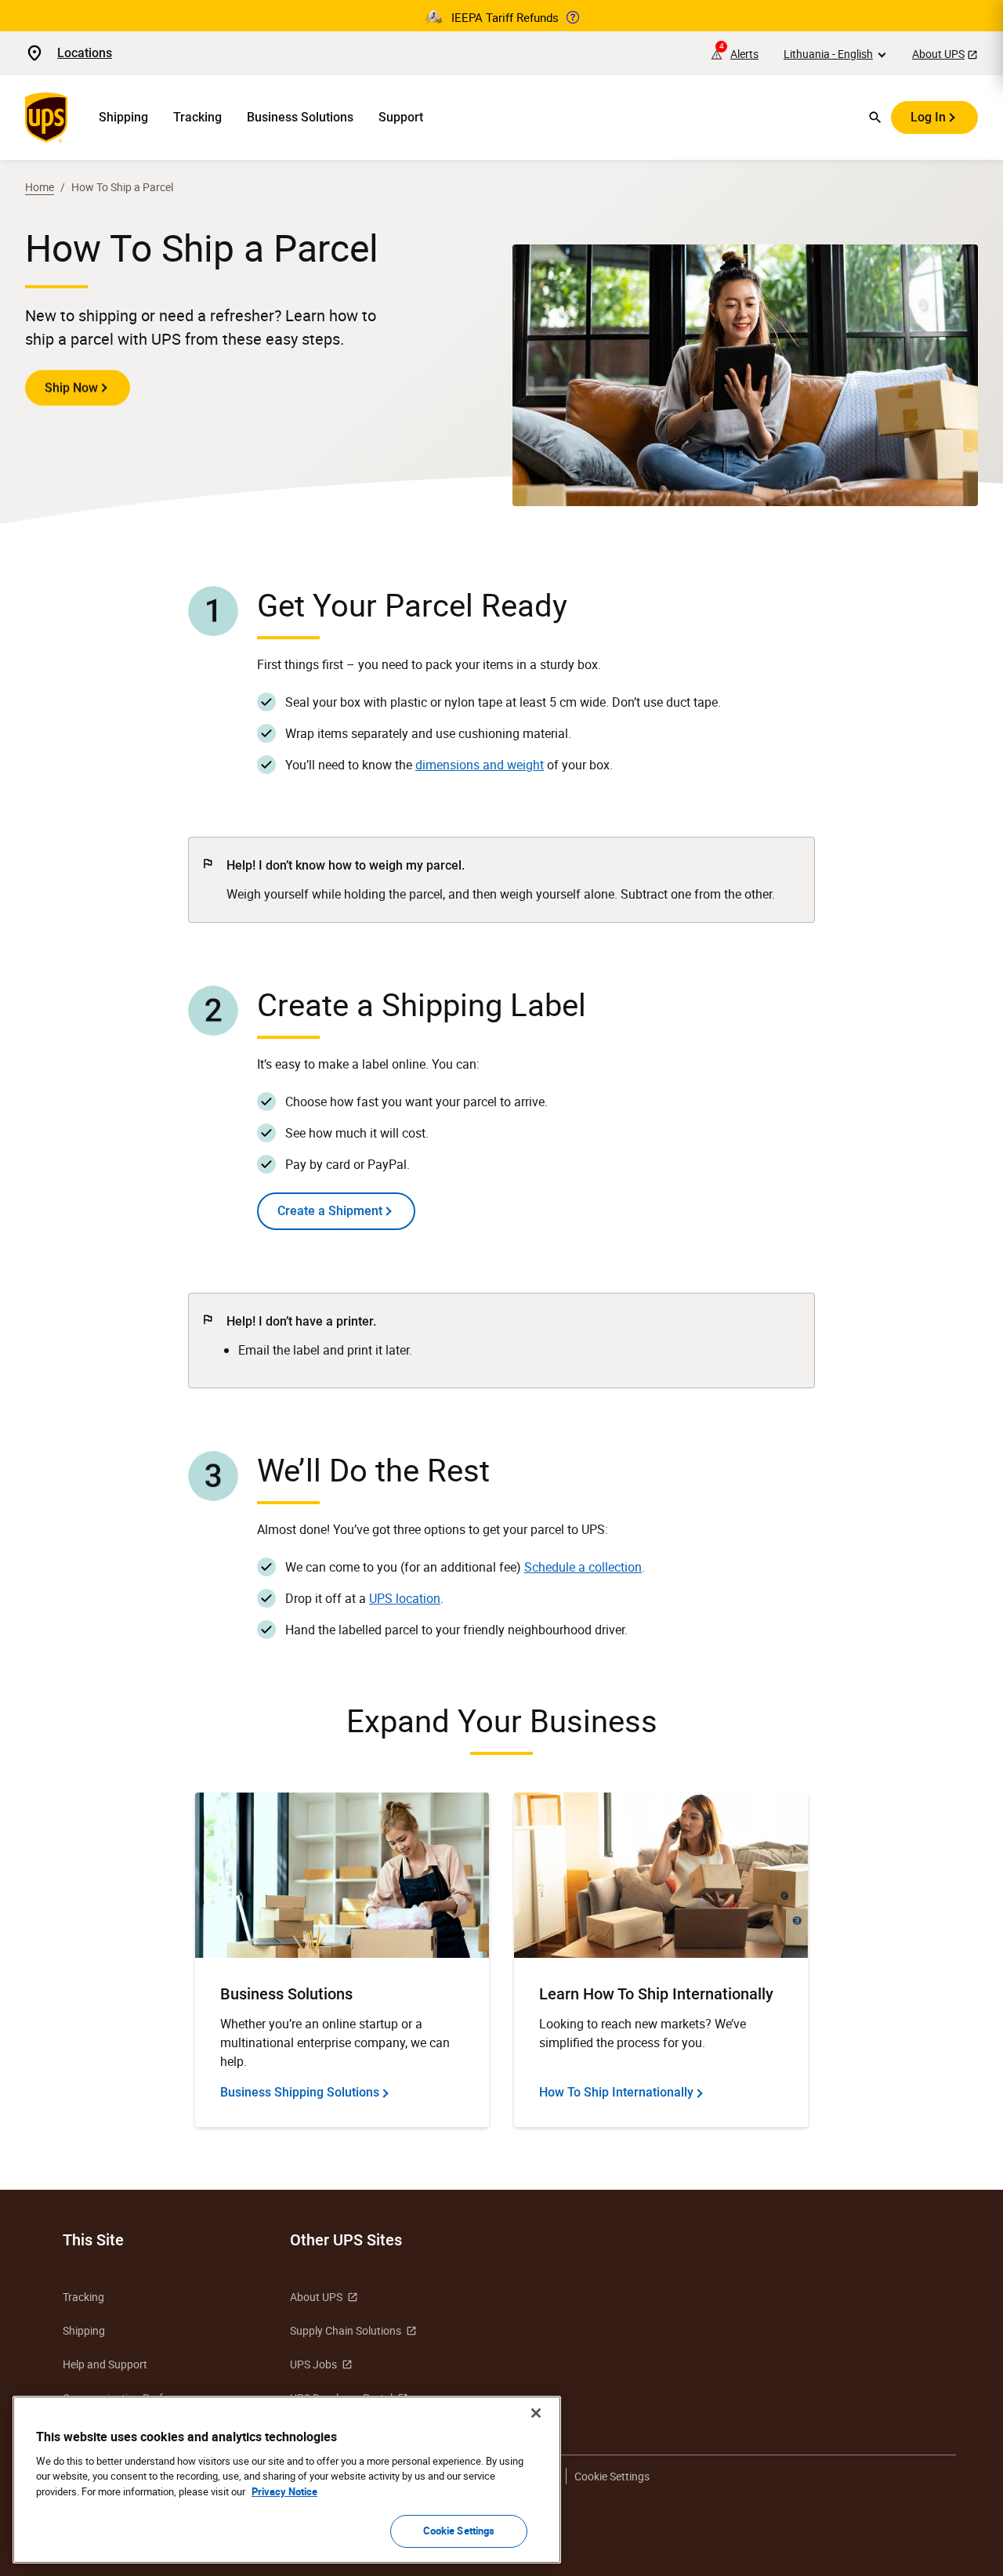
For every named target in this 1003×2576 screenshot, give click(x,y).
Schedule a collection (583, 1567)
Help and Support (105, 2364)
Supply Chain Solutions (346, 2330)
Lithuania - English (828, 54)
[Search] (875, 118)
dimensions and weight (480, 765)
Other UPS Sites (346, 2240)
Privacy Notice (284, 2491)
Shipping (123, 117)
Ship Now (71, 387)
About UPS (938, 54)
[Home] (49, 118)
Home (40, 187)
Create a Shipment (330, 1211)
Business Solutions (300, 117)
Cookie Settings (459, 2531)
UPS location (405, 1598)
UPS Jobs (313, 2364)
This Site (93, 2240)
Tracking (197, 117)
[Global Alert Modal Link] (573, 17)
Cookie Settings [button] (612, 2476)
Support (401, 117)
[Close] (536, 2413)
